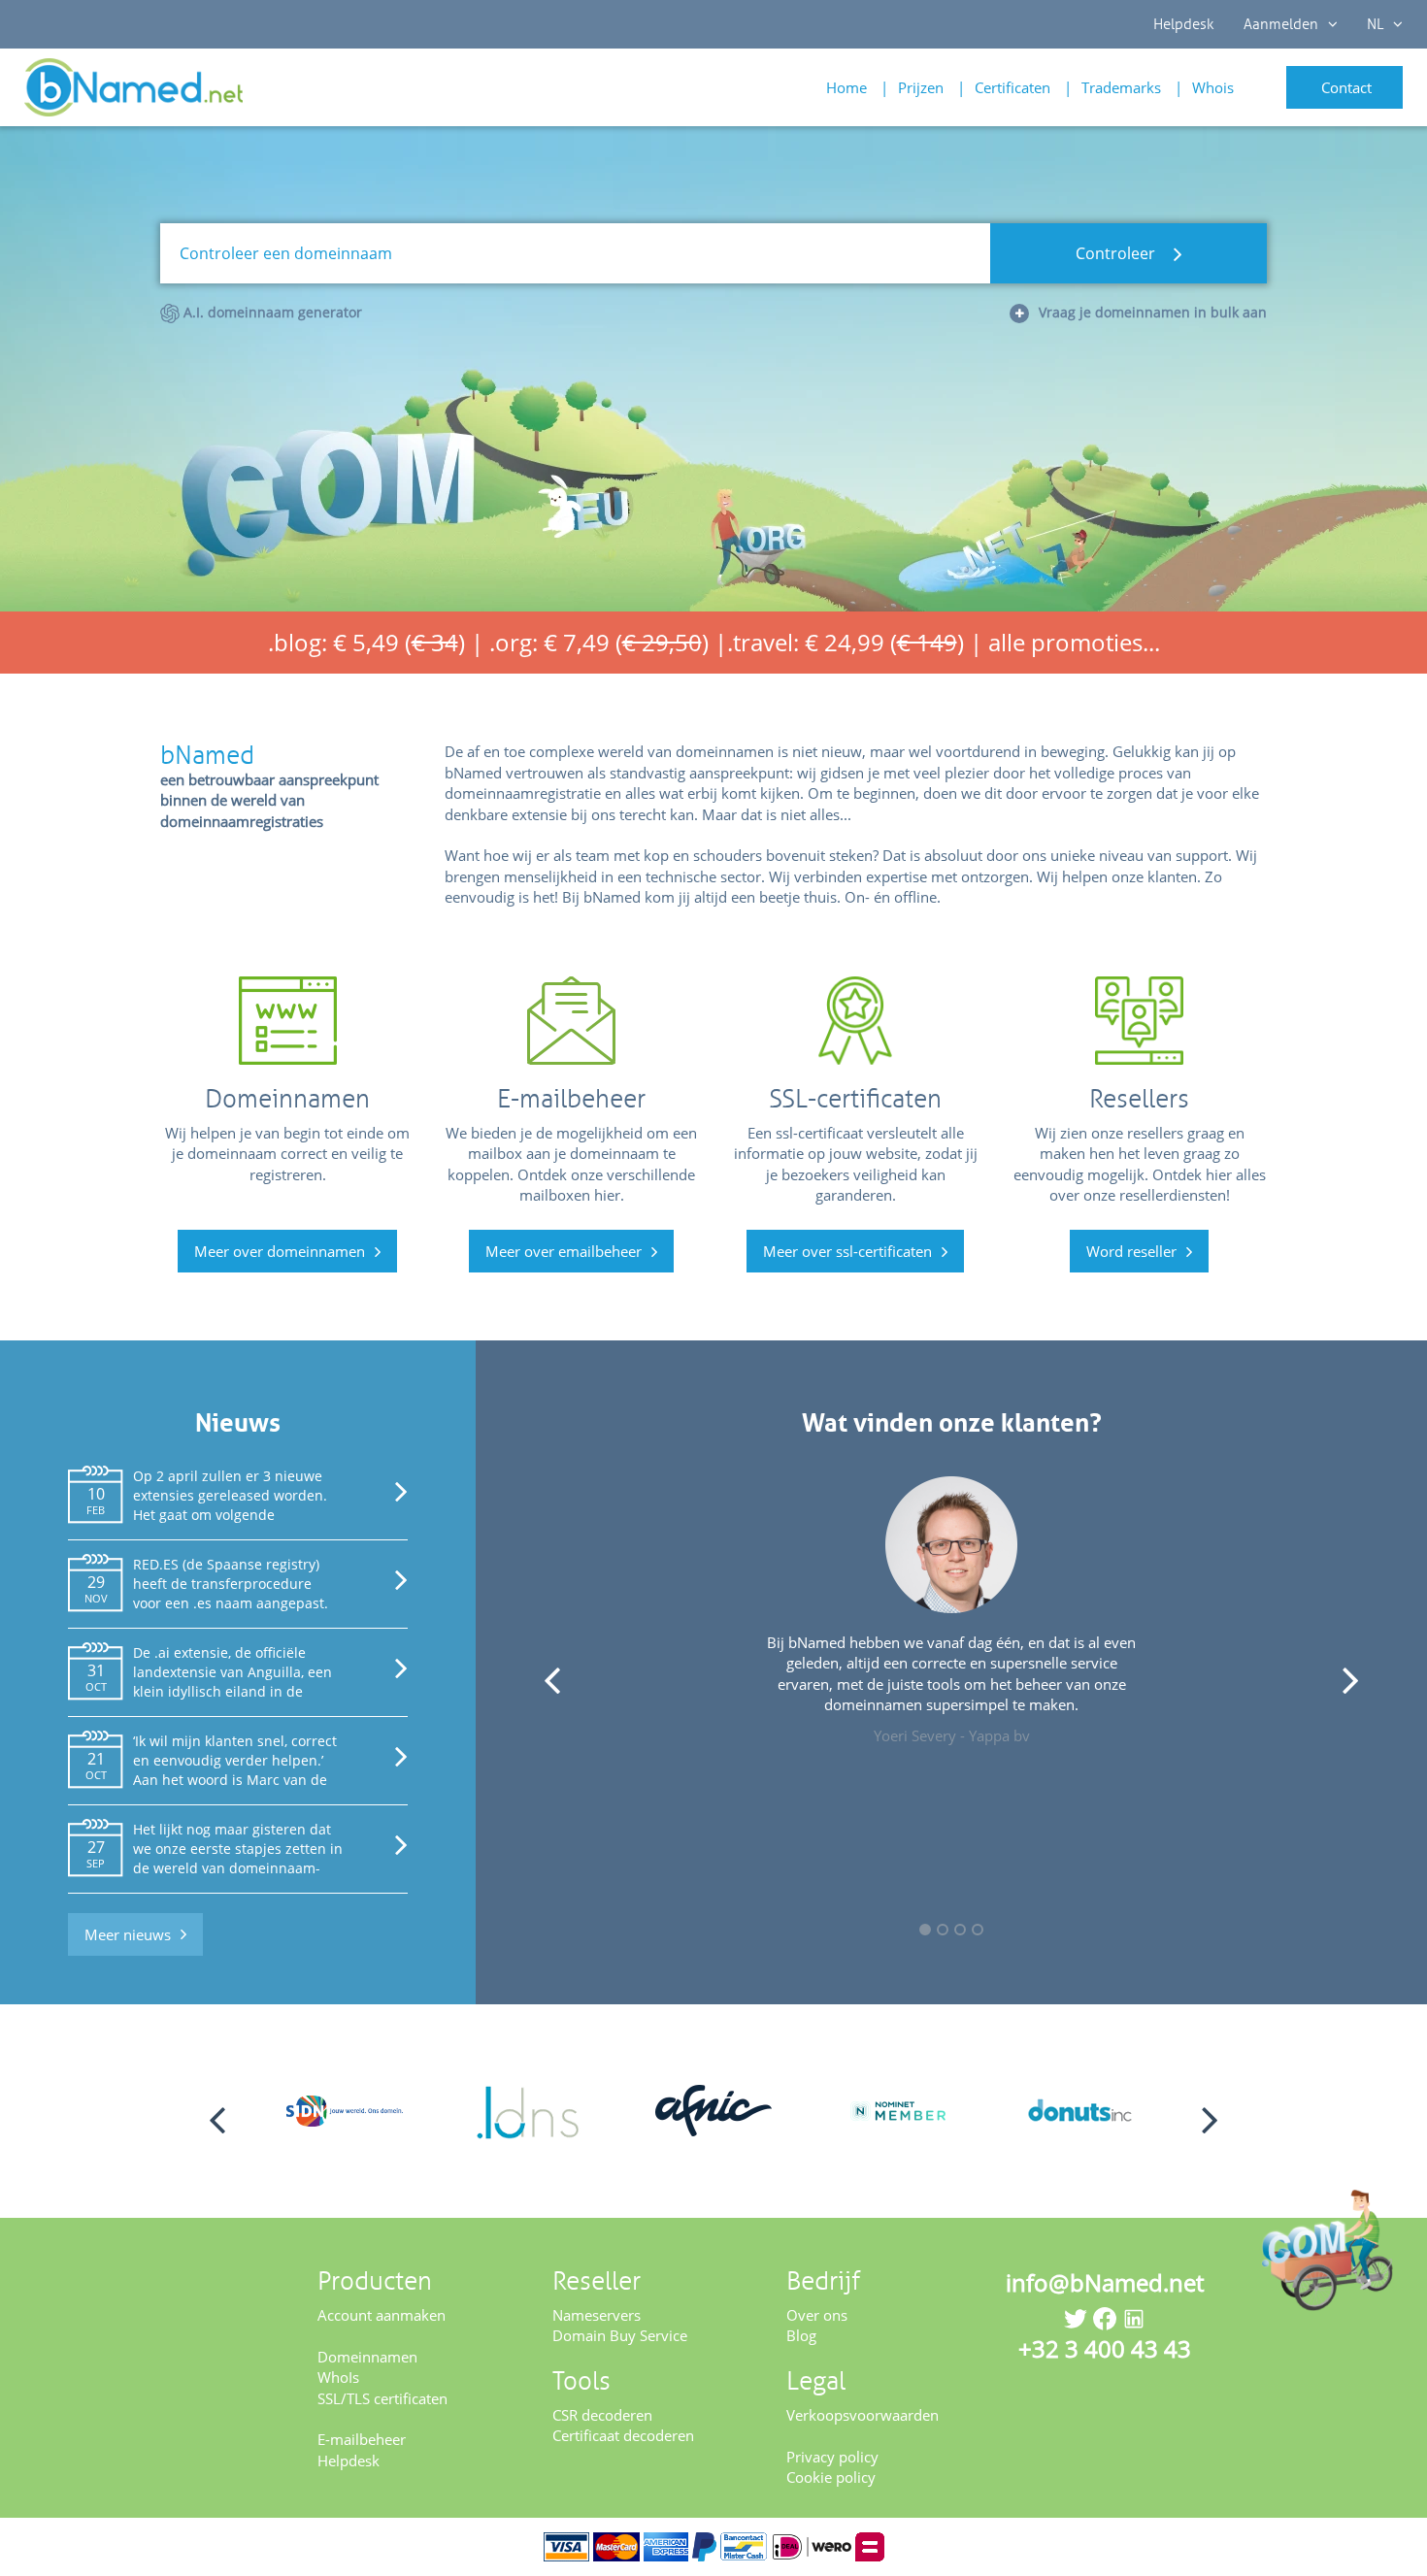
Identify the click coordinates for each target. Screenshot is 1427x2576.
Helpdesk (1184, 24)
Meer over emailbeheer (564, 1251)
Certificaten (1012, 87)
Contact (1346, 87)
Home (846, 87)
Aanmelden (1281, 24)
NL (1375, 24)
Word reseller (1131, 1251)
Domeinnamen (367, 2357)
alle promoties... (1074, 642)
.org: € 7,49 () (599, 642)
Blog (801, 2335)
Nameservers (597, 2315)
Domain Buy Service (620, 2335)
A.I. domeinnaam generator (271, 312)
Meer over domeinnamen (280, 1251)
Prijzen (921, 87)
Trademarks (1121, 87)
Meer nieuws (128, 1934)
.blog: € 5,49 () (366, 642)
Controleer (1117, 253)
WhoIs (338, 2377)
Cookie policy (831, 2477)
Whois (1213, 87)
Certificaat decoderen (623, 2435)
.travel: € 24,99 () (846, 642)
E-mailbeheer (362, 2439)
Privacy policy (832, 2457)
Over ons (817, 2315)
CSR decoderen (602, 2415)
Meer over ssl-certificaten (847, 1251)
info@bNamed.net (1105, 2282)
